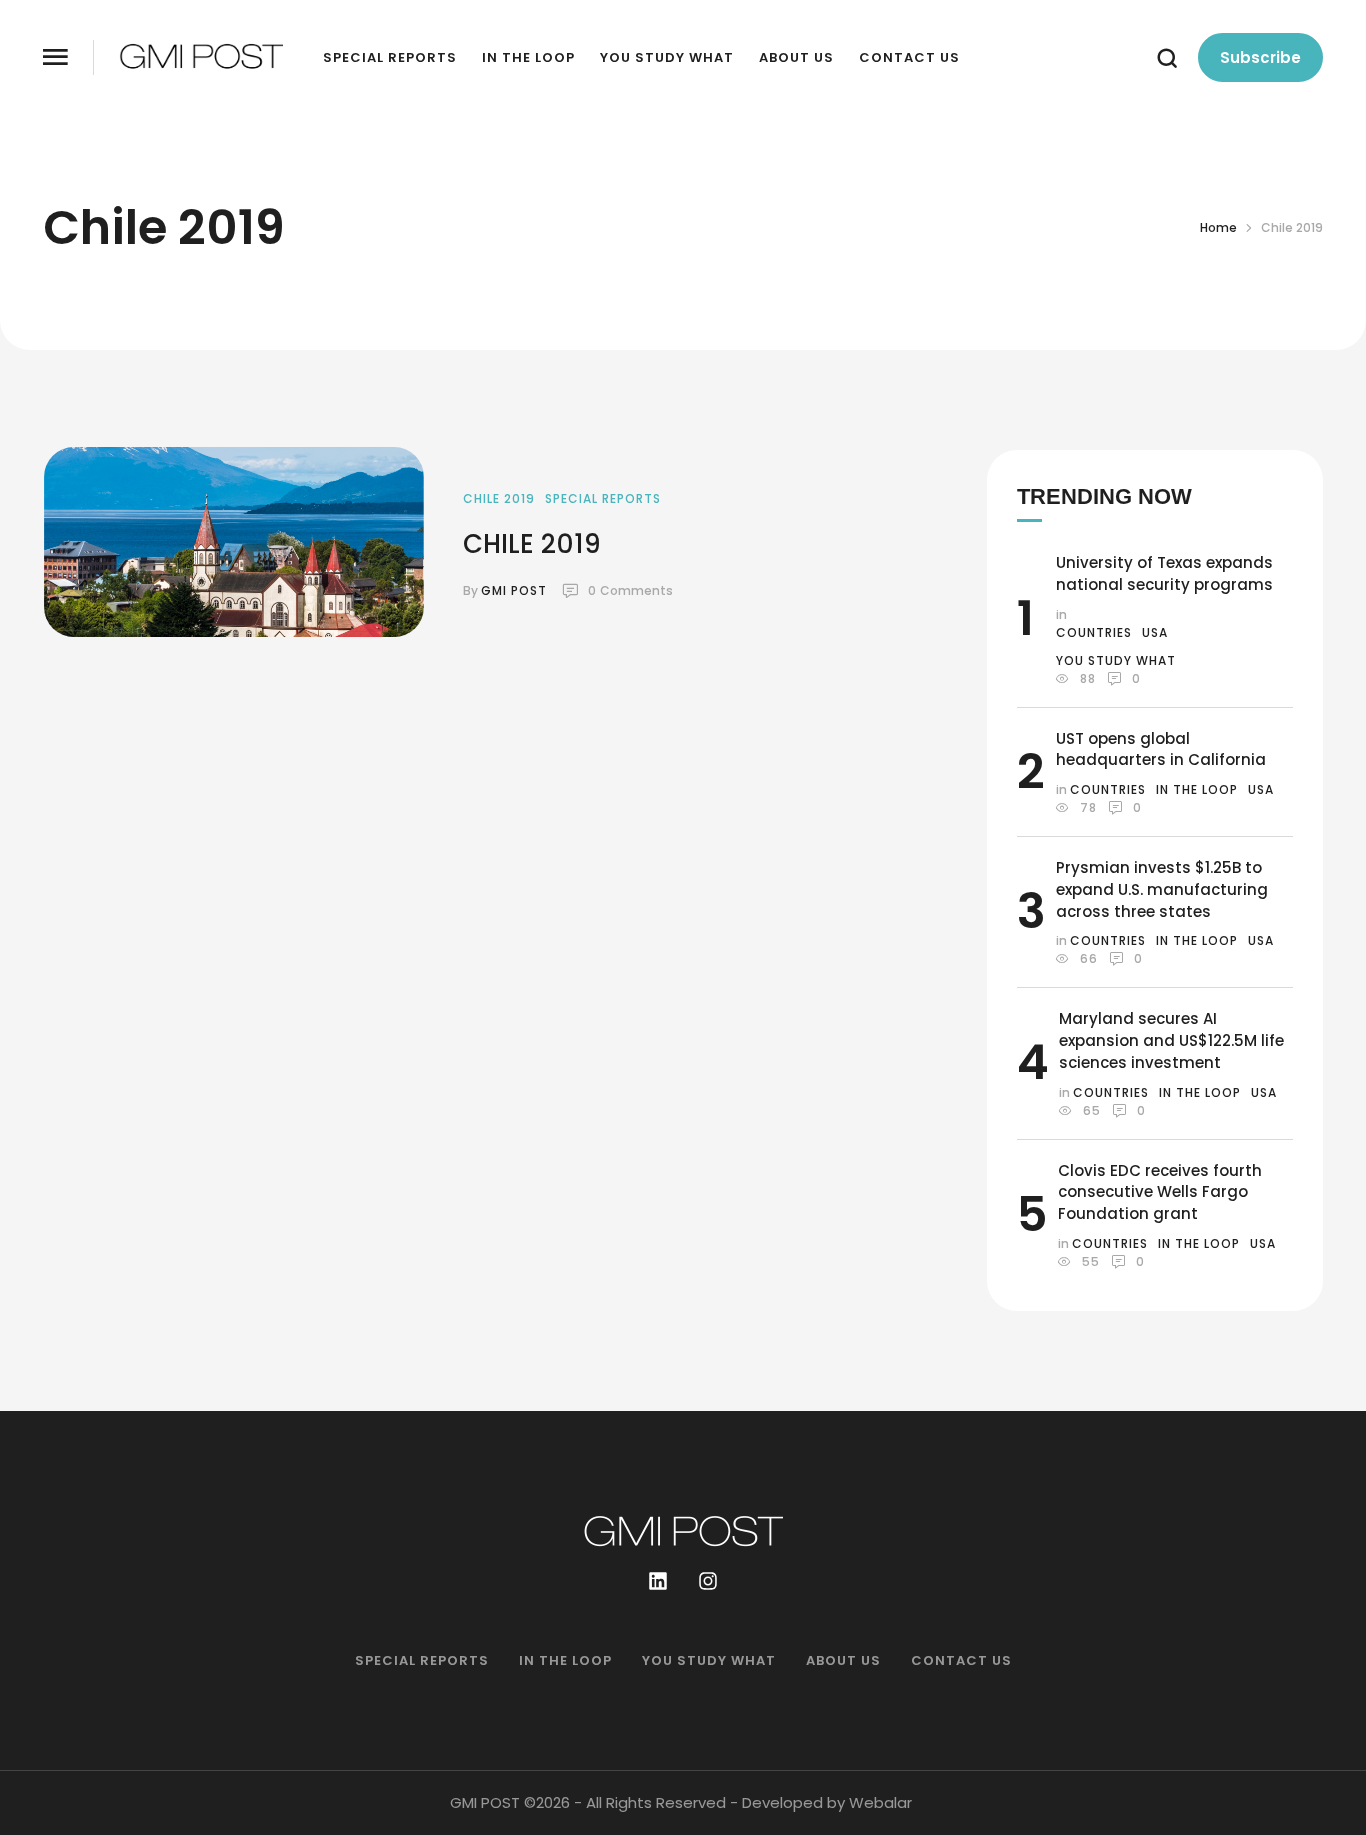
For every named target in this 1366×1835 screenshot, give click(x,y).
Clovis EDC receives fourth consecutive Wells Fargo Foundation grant (1160, 1192)
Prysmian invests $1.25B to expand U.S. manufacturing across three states (1162, 889)
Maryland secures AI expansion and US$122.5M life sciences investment (1171, 1040)
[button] (55, 57)
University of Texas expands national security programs (1164, 573)
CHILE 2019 (532, 544)
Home (1218, 227)
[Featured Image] (234, 542)
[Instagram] (708, 1581)
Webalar (880, 1802)
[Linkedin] (658, 1581)
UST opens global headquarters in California (1161, 749)
